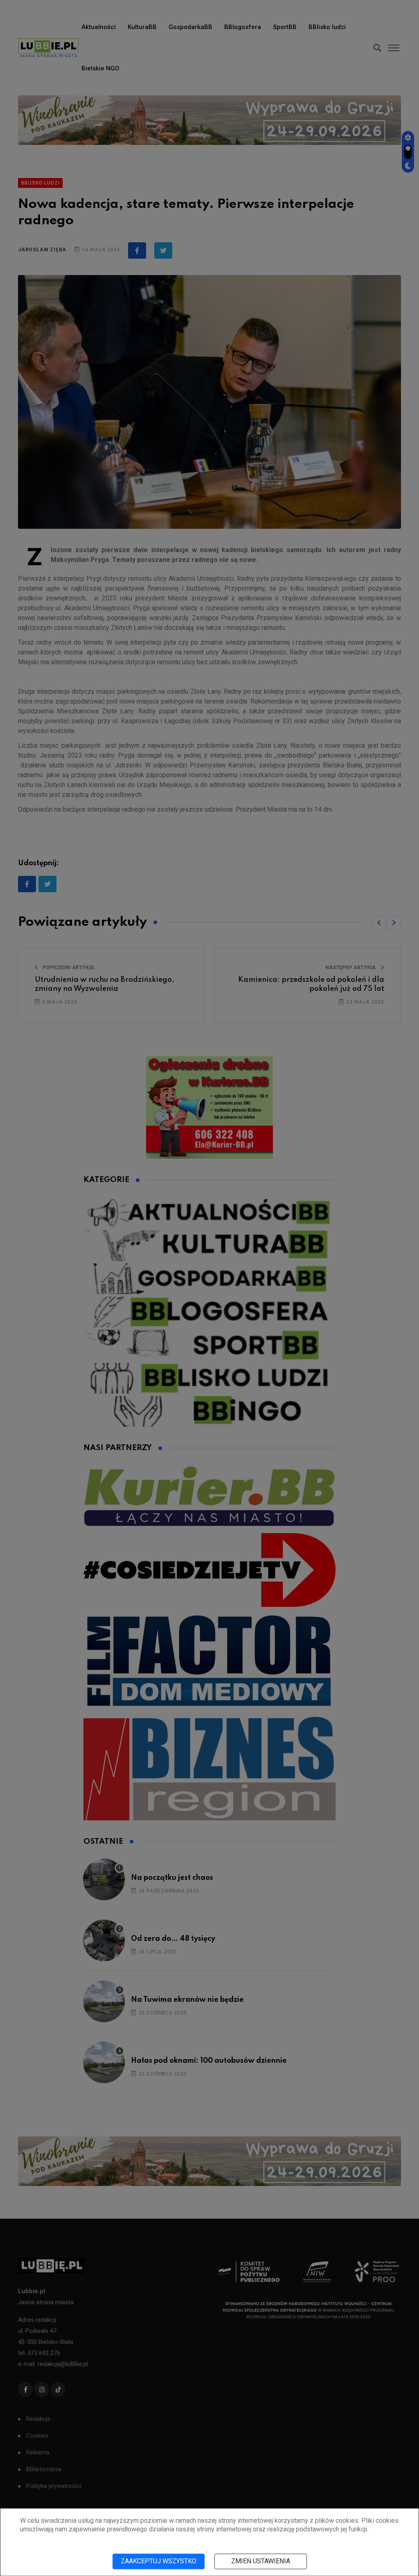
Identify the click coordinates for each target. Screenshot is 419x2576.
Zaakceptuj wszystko (159, 2561)
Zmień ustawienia (261, 2561)
